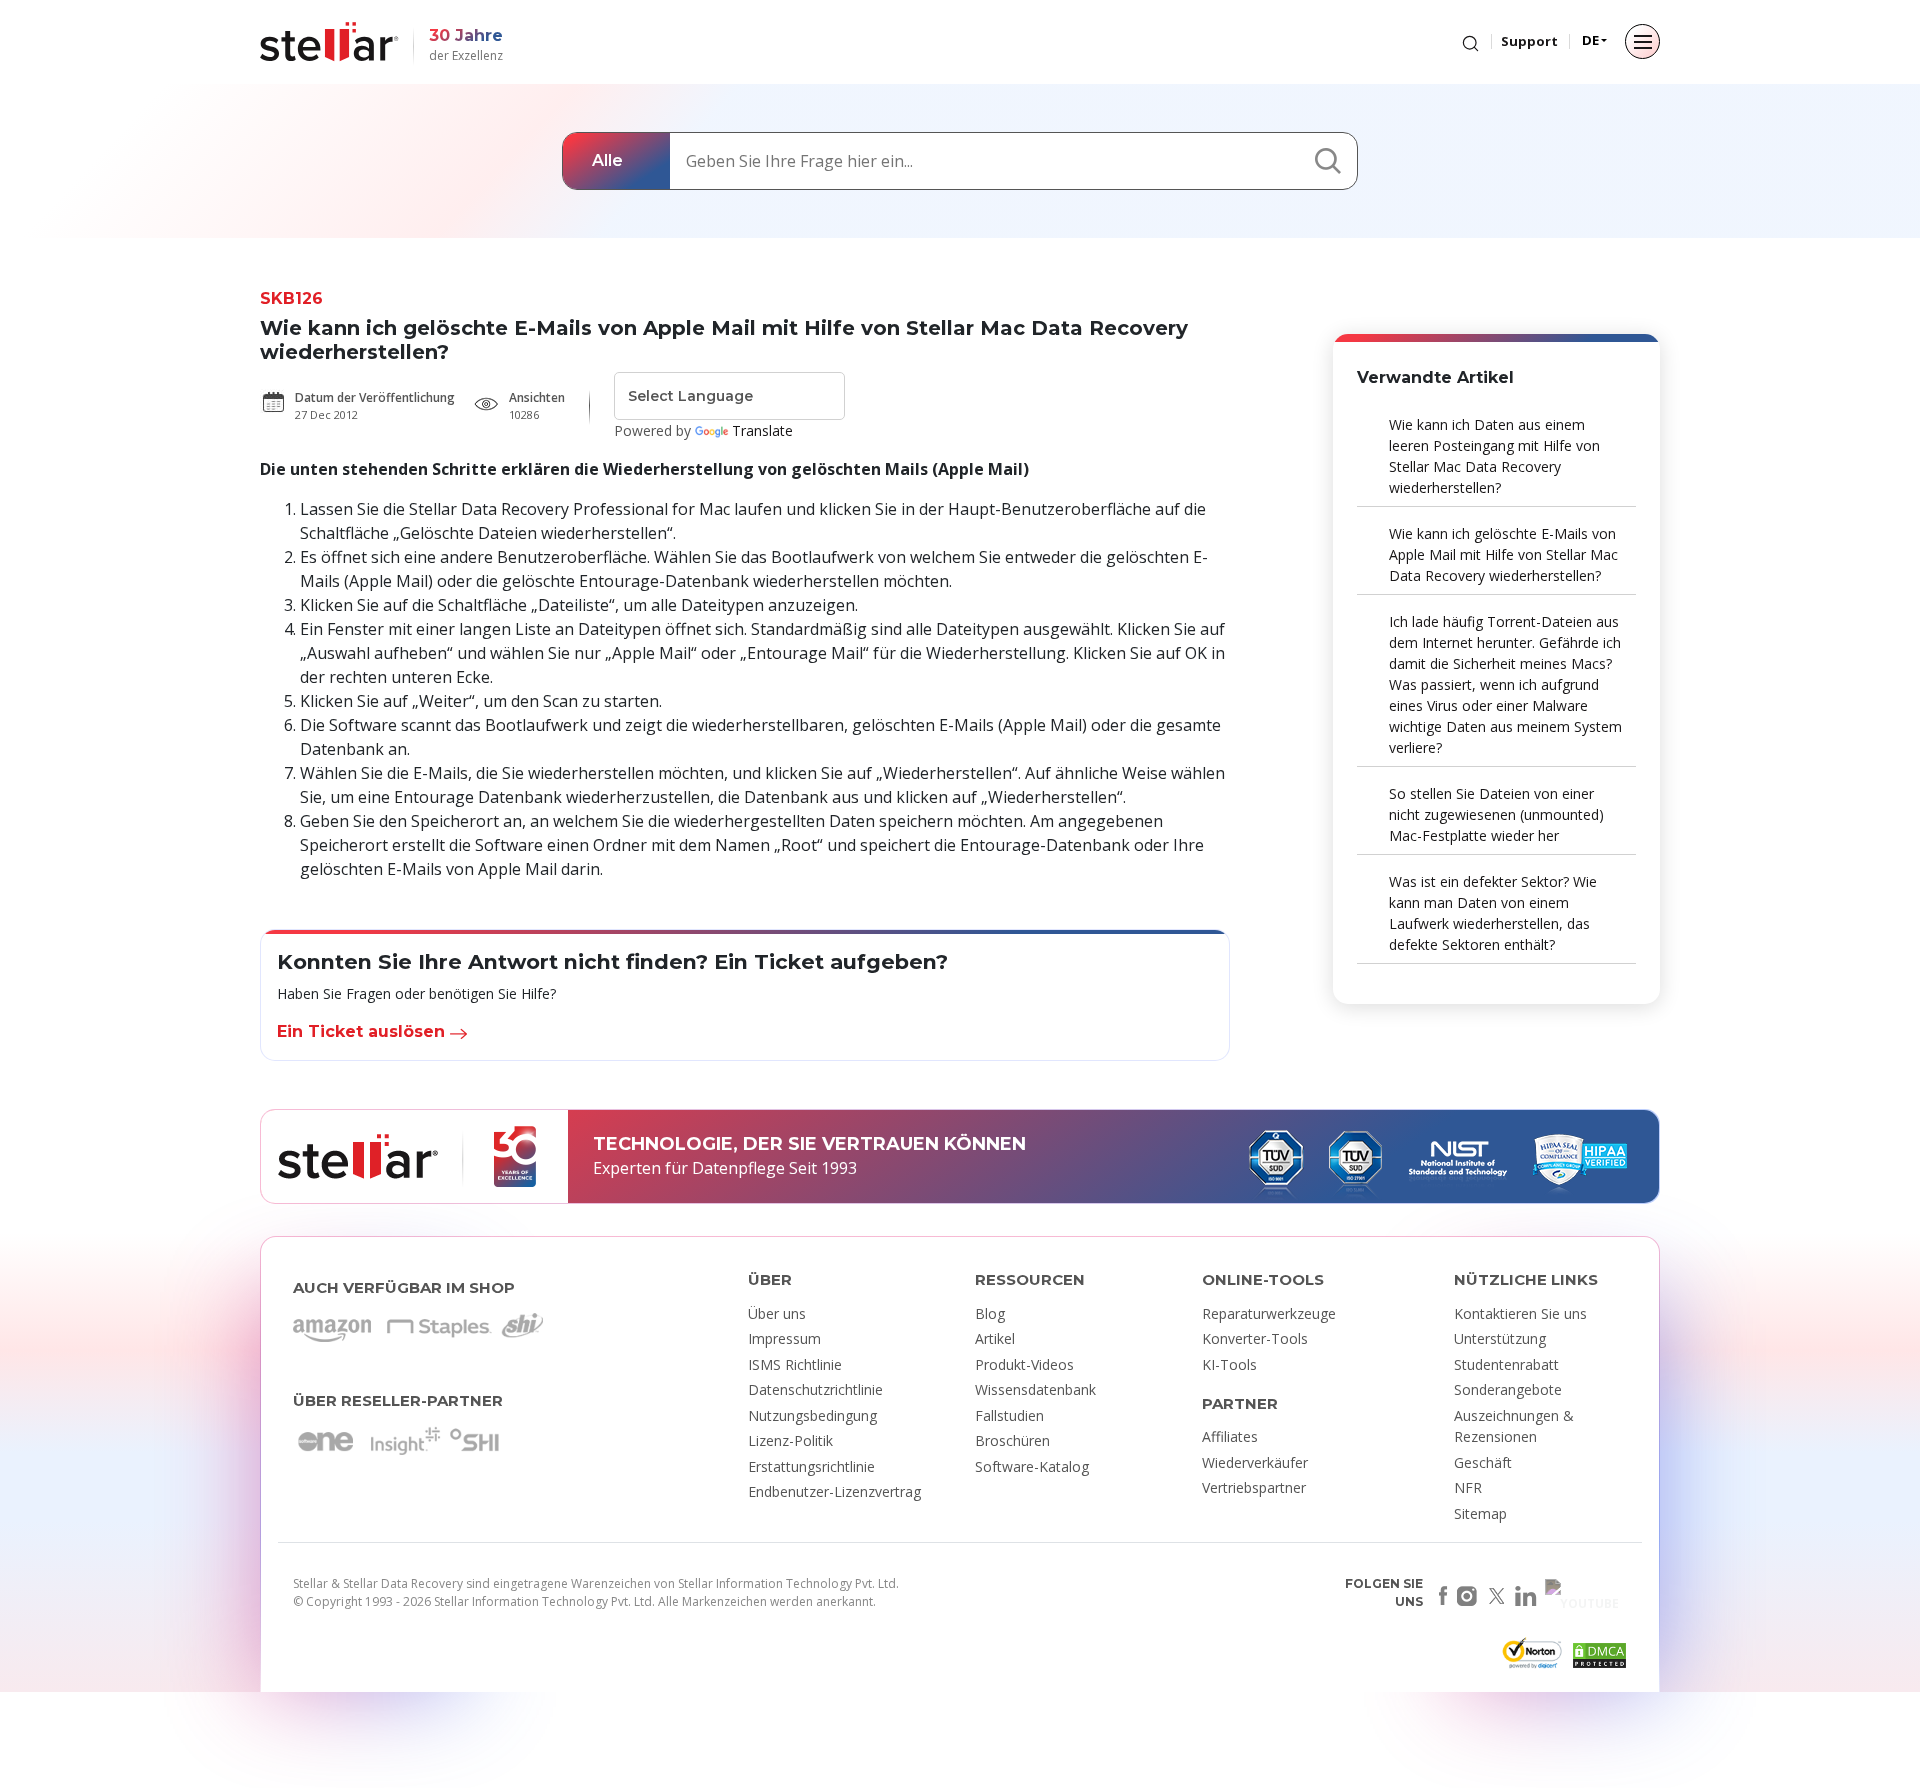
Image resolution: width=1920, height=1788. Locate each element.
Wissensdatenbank (1035, 1389)
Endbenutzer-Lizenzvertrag (834, 1491)
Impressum (784, 1338)
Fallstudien (1009, 1415)
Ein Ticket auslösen (363, 1031)
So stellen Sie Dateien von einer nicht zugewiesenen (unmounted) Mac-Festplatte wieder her (1496, 814)
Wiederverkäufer (1255, 1462)
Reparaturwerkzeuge (1269, 1313)
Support (1529, 41)
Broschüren (1012, 1440)
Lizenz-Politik (790, 1440)
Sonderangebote (1508, 1389)
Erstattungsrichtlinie (811, 1466)
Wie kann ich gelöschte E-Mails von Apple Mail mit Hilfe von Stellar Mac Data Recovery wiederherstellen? (1503, 554)
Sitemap (1480, 1513)
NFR (1468, 1487)
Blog (990, 1313)
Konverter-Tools (1255, 1338)
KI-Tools (1229, 1364)
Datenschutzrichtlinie (815, 1389)
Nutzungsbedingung (812, 1415)
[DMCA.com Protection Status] (1597, 1658)
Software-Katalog (1032, 1466)
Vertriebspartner (1254, 1487)
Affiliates (1230, 1436)
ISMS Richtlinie (795, 1364)
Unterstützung (1500, 1338)
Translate (762, 430)
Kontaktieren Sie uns (1520, 1313)
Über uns (777, 1313)
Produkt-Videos (1024, 1364)
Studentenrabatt (1506, 1364)
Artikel (995, 1338)
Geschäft (1483, 1462)
